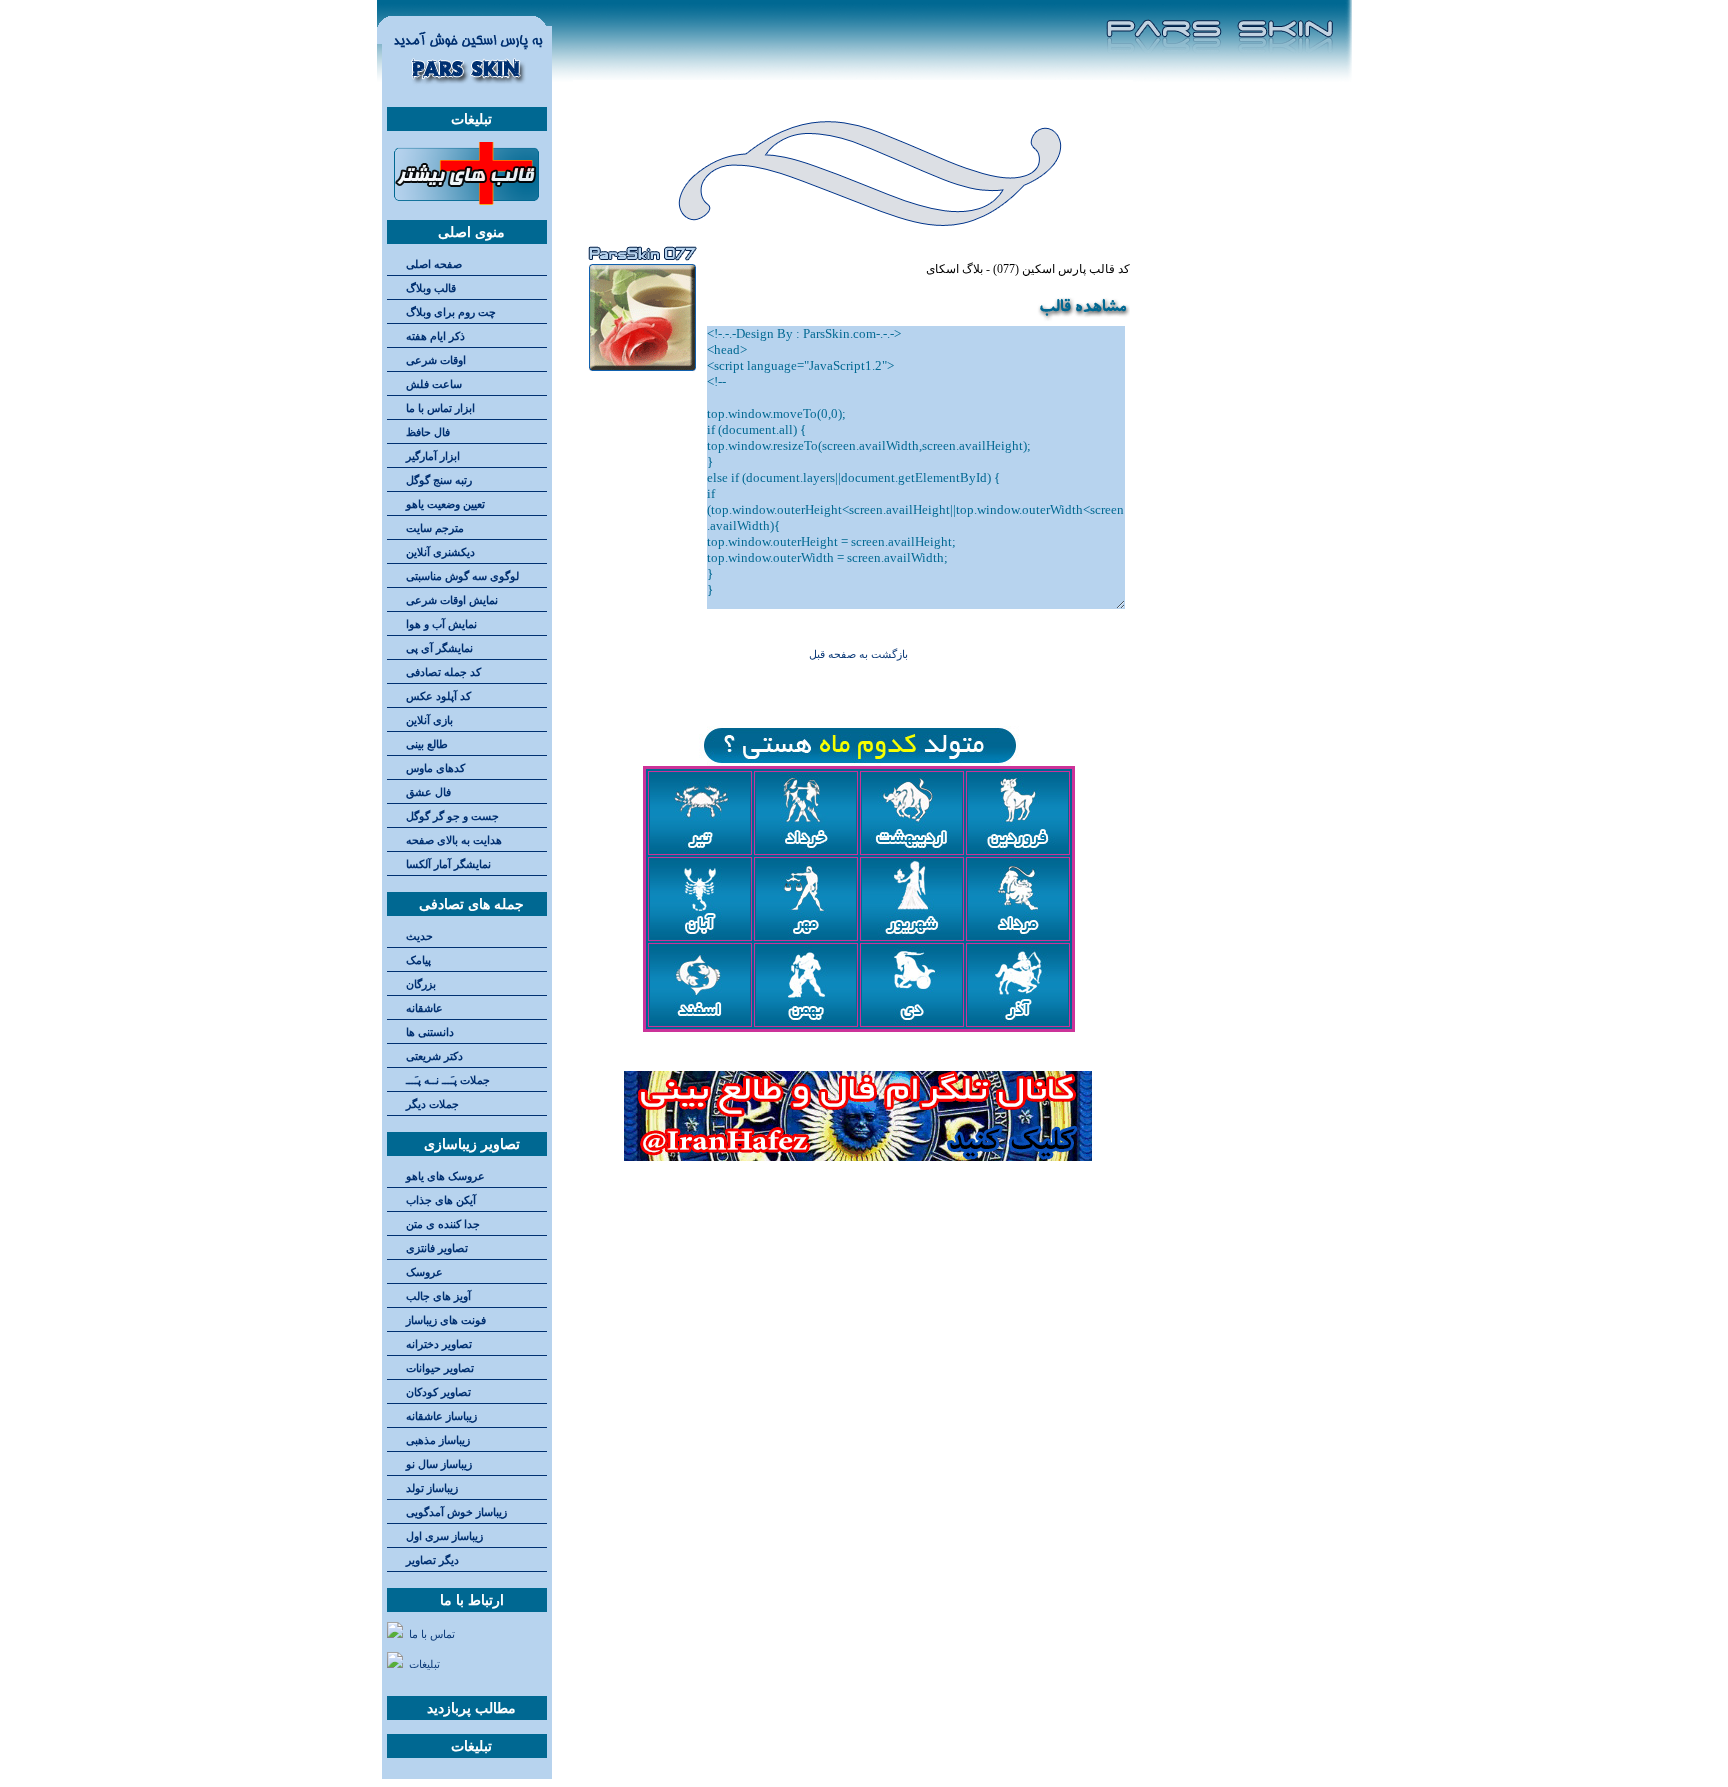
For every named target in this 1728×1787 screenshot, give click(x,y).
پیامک (418, 960)
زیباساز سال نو (439, 1464)
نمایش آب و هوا (441, 624)
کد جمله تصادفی (443, 672)
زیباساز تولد (432, 1488)
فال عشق (428, 792)
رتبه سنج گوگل (439, 480)
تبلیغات (424, 1664)
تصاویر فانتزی (437, 1248)
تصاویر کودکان (438, 1392)
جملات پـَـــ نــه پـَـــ (448, 1080)
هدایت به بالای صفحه (454, 840)
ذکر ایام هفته (435, 336)
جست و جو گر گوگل (452, 816)
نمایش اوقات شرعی (452, 600)
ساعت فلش (434, 384)
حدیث (419, 936)
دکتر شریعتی (434, 1056)
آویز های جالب (438, 1296)
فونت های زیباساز (446, 1320)
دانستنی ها (430, 1032)
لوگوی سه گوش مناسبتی (462, 576)
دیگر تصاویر (432, 1560)
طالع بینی (427, 744)
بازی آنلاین (429, 720)
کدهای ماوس (435, 768)
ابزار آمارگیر (433, 456)
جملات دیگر (432, 1104)
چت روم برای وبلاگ (451, 312)
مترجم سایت (435, 528)
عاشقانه (424, 1008)
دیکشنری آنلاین (440, 552)
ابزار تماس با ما (440, 408)
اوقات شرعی (436, 360)
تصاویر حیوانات (440, 1368)
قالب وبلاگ (431, 288)
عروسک (424, 1272)
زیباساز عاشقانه (441, 1416)
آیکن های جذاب (441, 1200)
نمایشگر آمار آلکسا (448, 864)
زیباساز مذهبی (438, 1440)
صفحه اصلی (434, 264)
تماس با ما (432, 1634)
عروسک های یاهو (445, 1176)
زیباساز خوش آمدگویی (456, 1512)
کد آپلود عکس (438, 696)
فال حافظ (428, 432)
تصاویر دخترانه (439, 1344)
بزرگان (421, 984)
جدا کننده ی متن (443, 1224)
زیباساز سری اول (444, 1536)
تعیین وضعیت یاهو (445, 504)
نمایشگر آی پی (439, 648)
